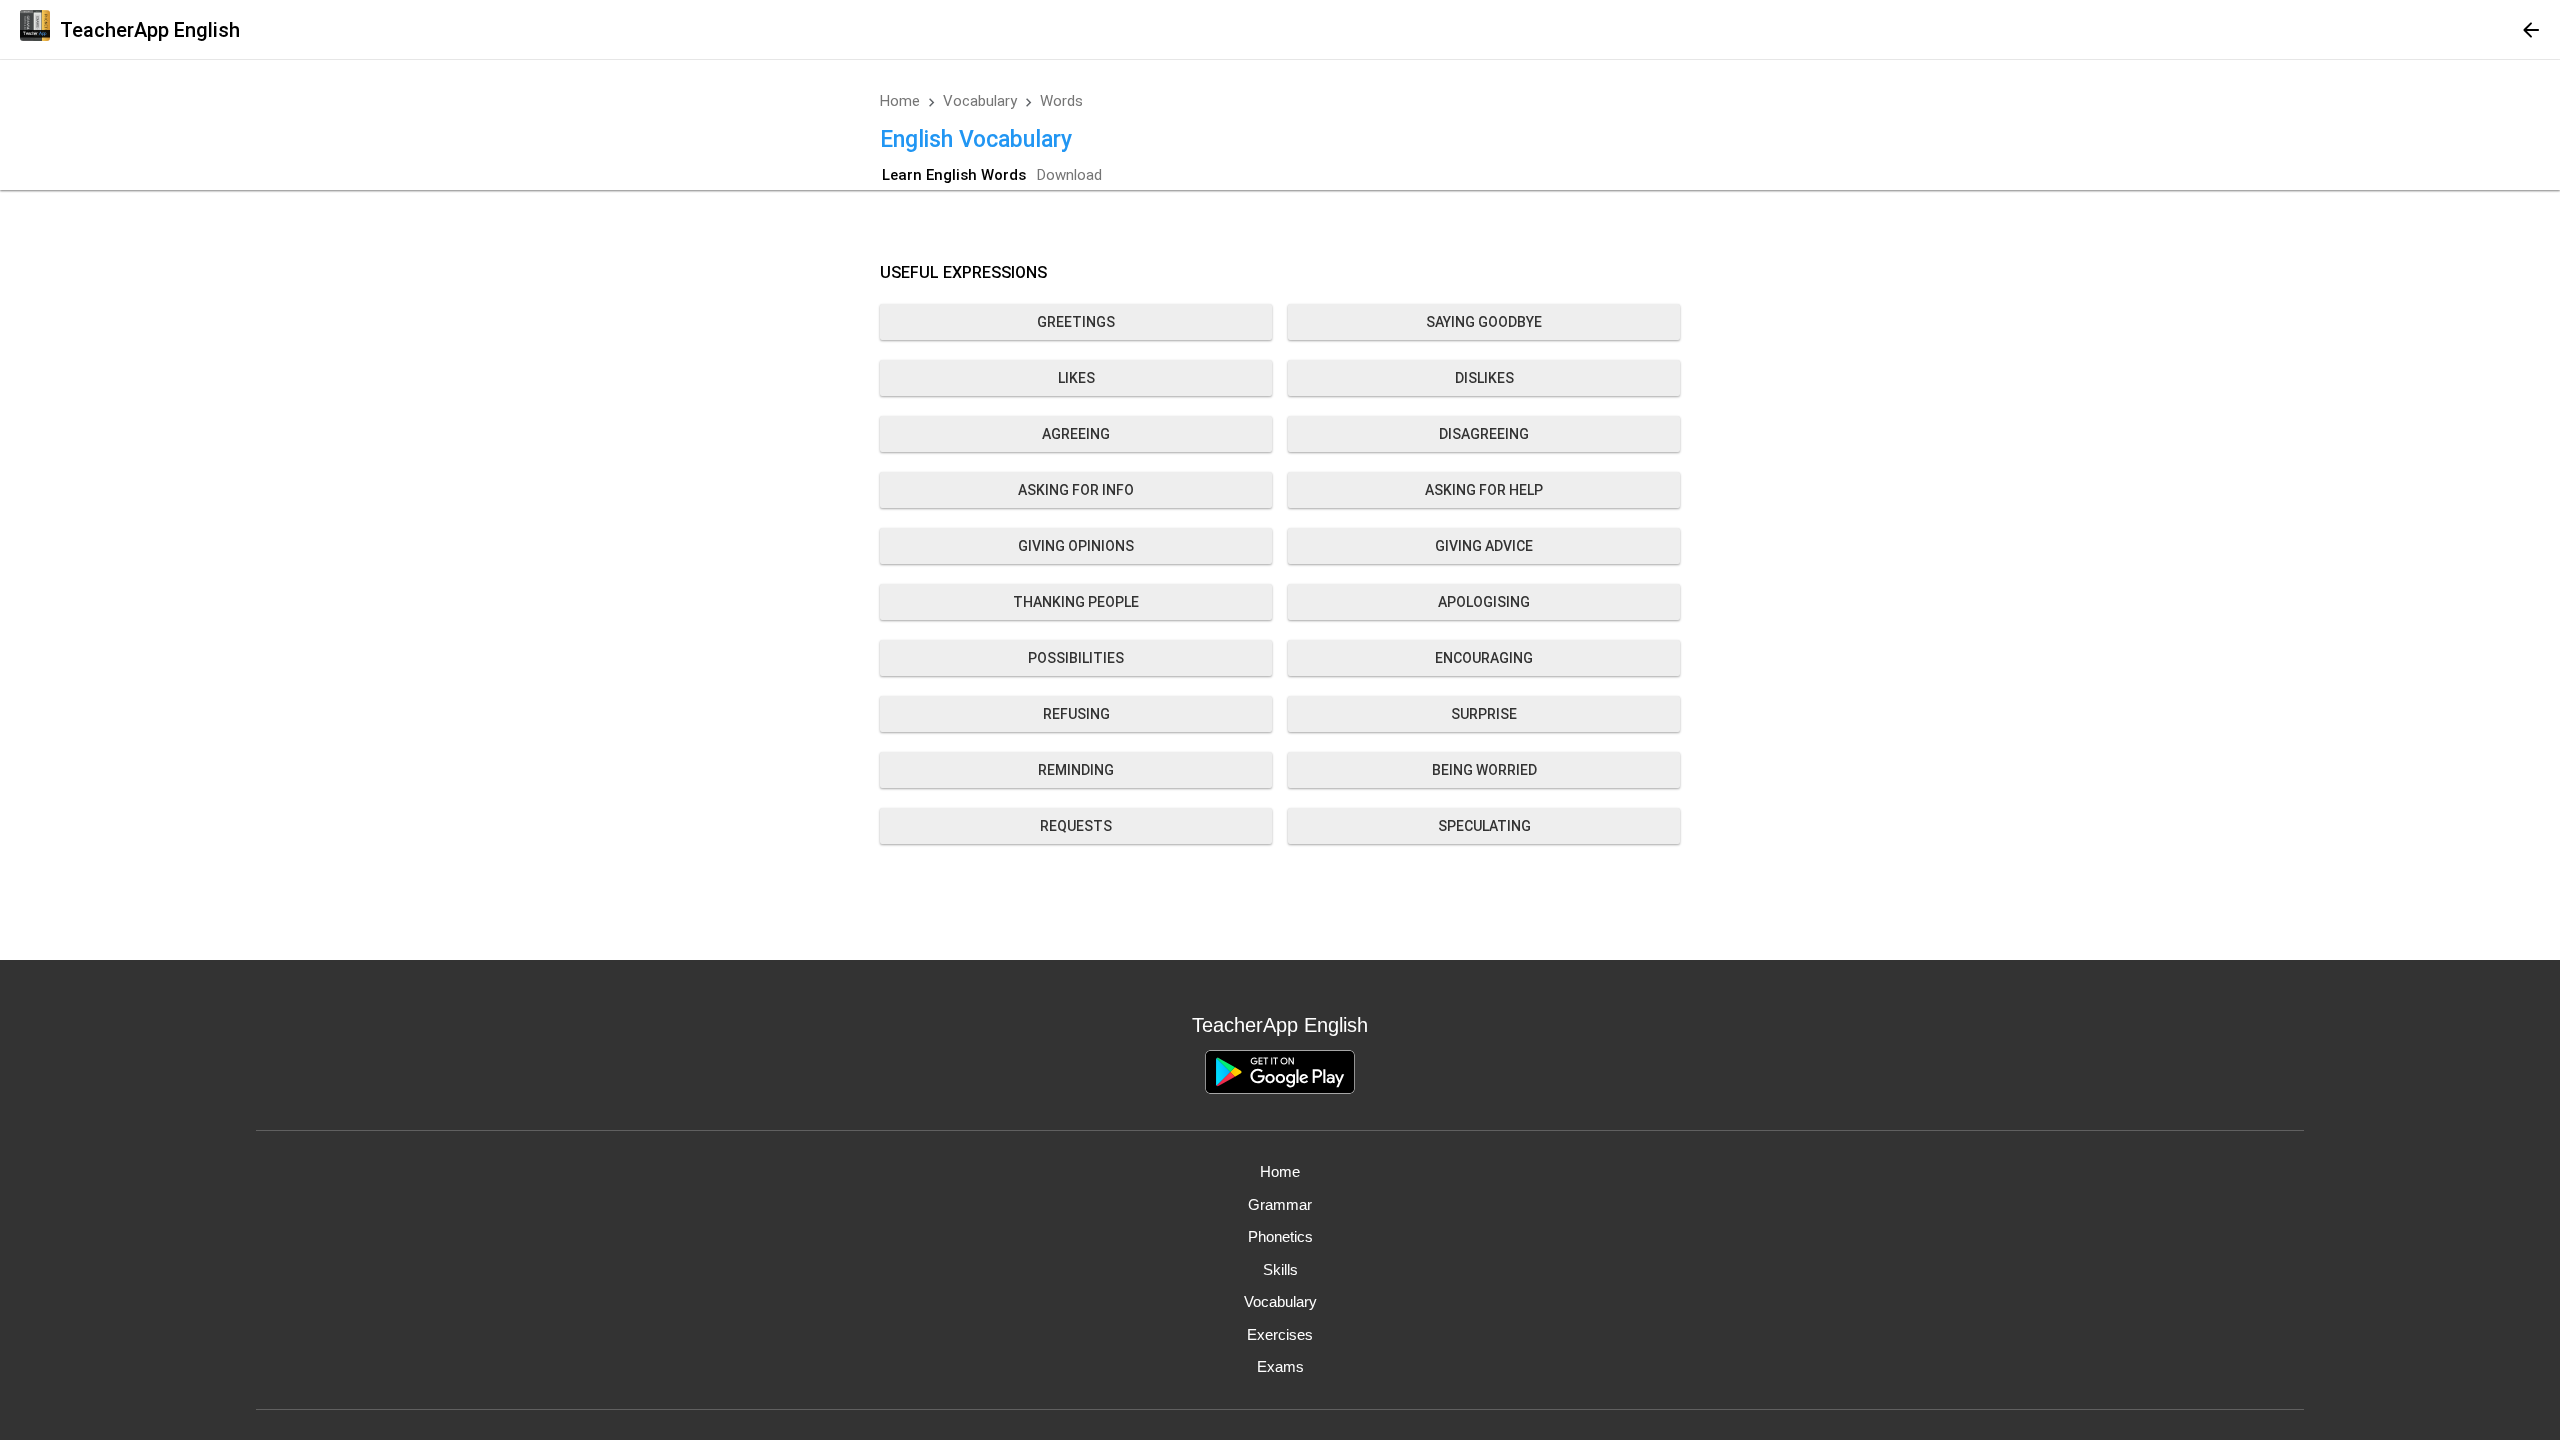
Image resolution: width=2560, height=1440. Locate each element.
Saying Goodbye (1484, 322)
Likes (1076, 378)
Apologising (1484, 602)
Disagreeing (1484, 434)
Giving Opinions (1076, 546)
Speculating (1484, 826)
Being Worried (1484, 770)
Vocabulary (980, 101)
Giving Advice (1484, 546)
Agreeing (1076, 434)
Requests (1076, 826)
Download (1069, 175)
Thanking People (1076, 602)
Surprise (1484, 714)
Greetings (1076, 322)
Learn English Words (954, 175)
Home (900, 101)
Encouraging (1484, 658)
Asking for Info (1076, 490)
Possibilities (1076, 658)
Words (1061, 101)
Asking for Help (1484, 490)
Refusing (1076, 714)
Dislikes (1484, 378)
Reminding (1076, 770)
